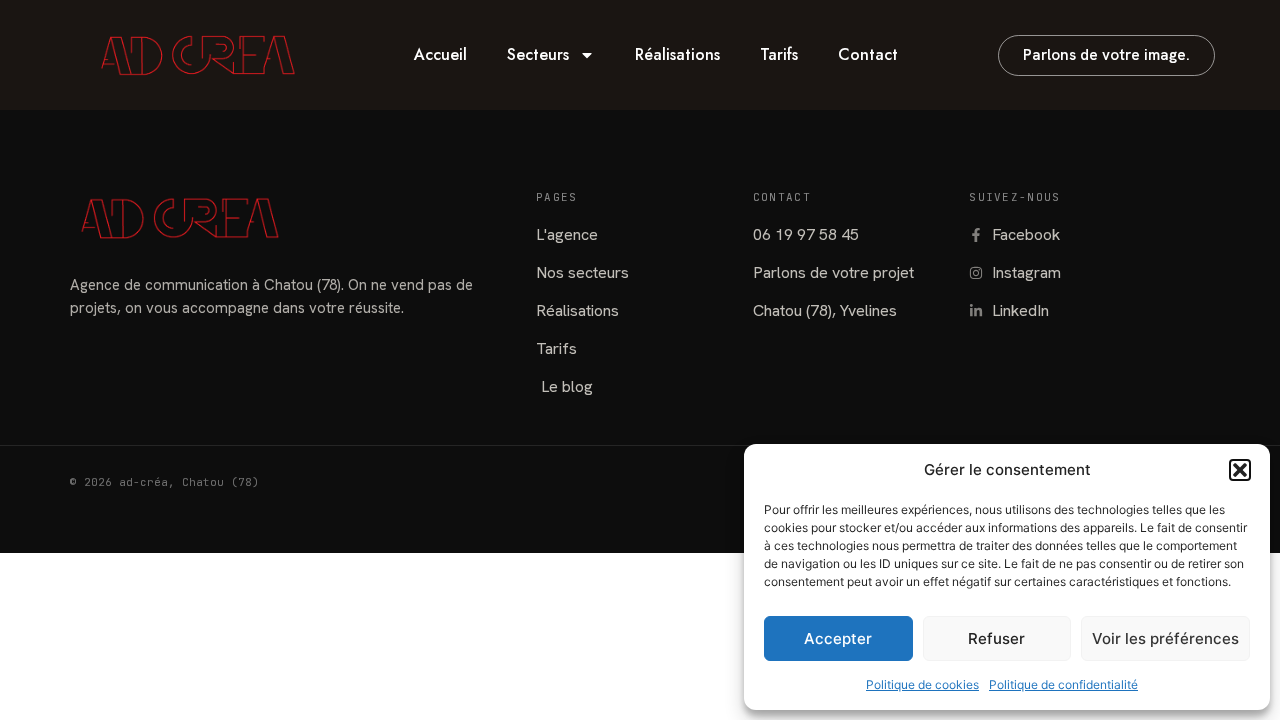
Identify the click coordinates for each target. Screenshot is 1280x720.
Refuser (996, 638)
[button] (1240, 470)
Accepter (838, 638)
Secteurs (538, 54)
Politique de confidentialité (1063, 684)
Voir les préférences (1165, 638)
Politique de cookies (922, 684)
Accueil (440, 54)
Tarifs (779, 54)
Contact (868, 54)
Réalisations (677, 54)
